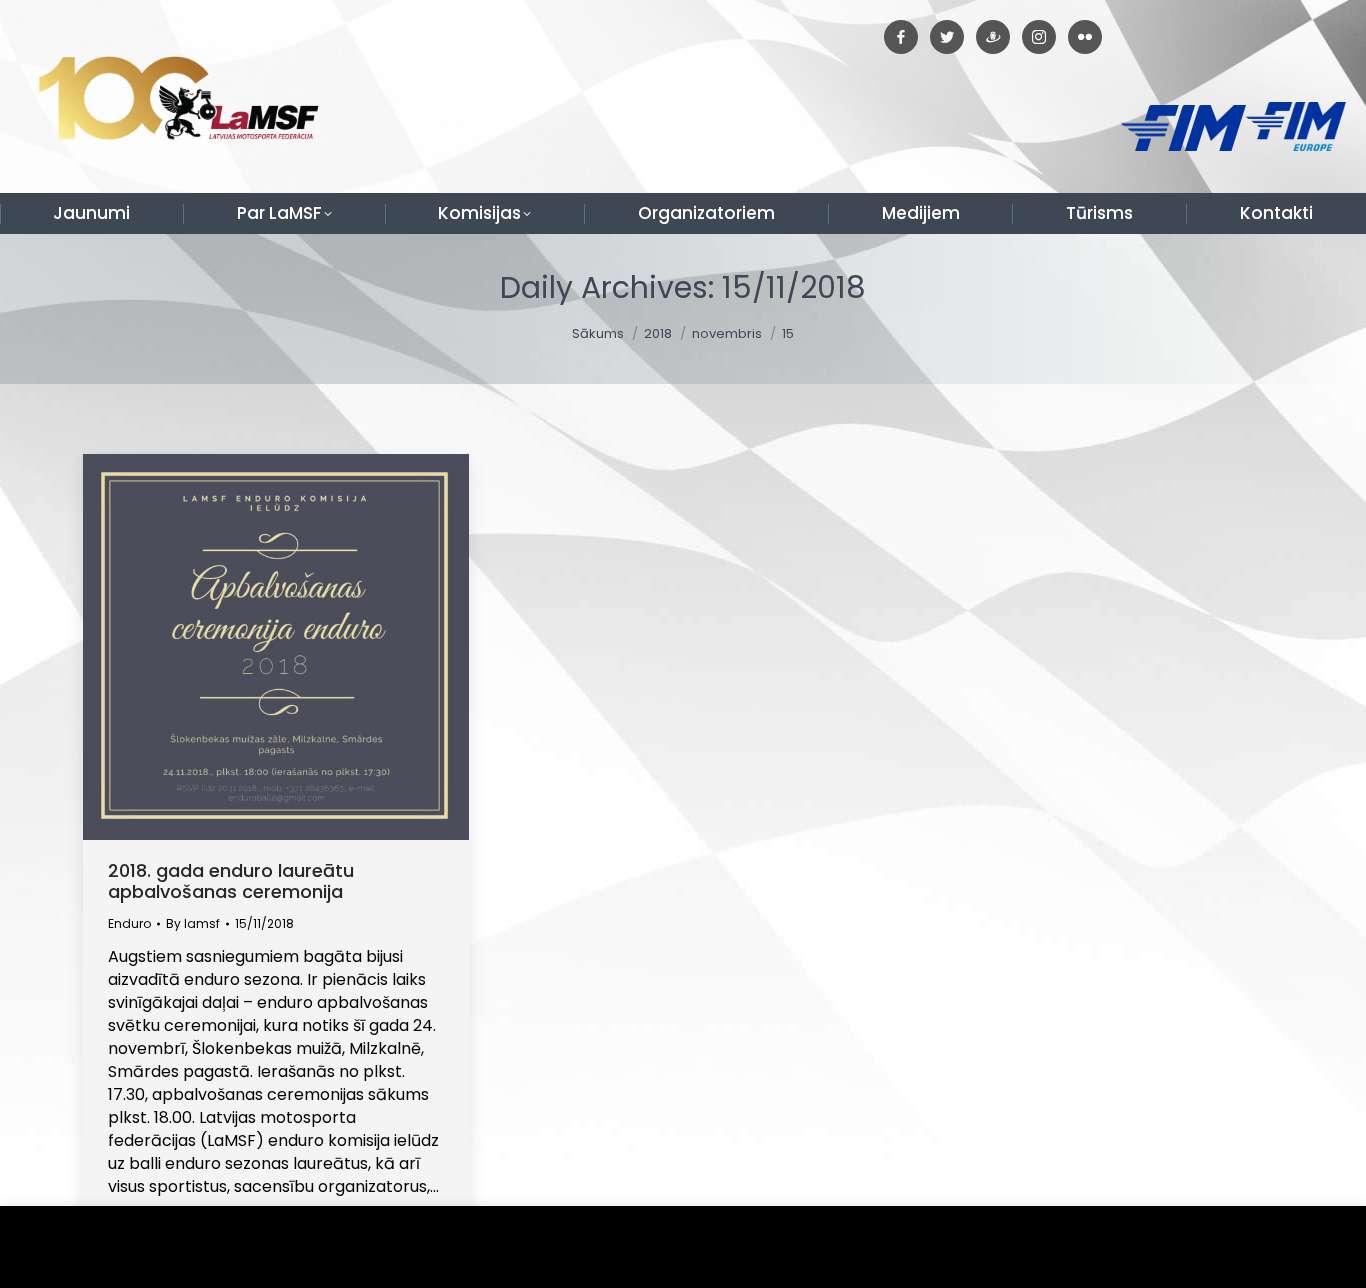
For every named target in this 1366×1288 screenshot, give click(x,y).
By (193, 923)
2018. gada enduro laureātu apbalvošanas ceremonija (231, 881)
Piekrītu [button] (1305, 1247)
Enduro (129, 923)
